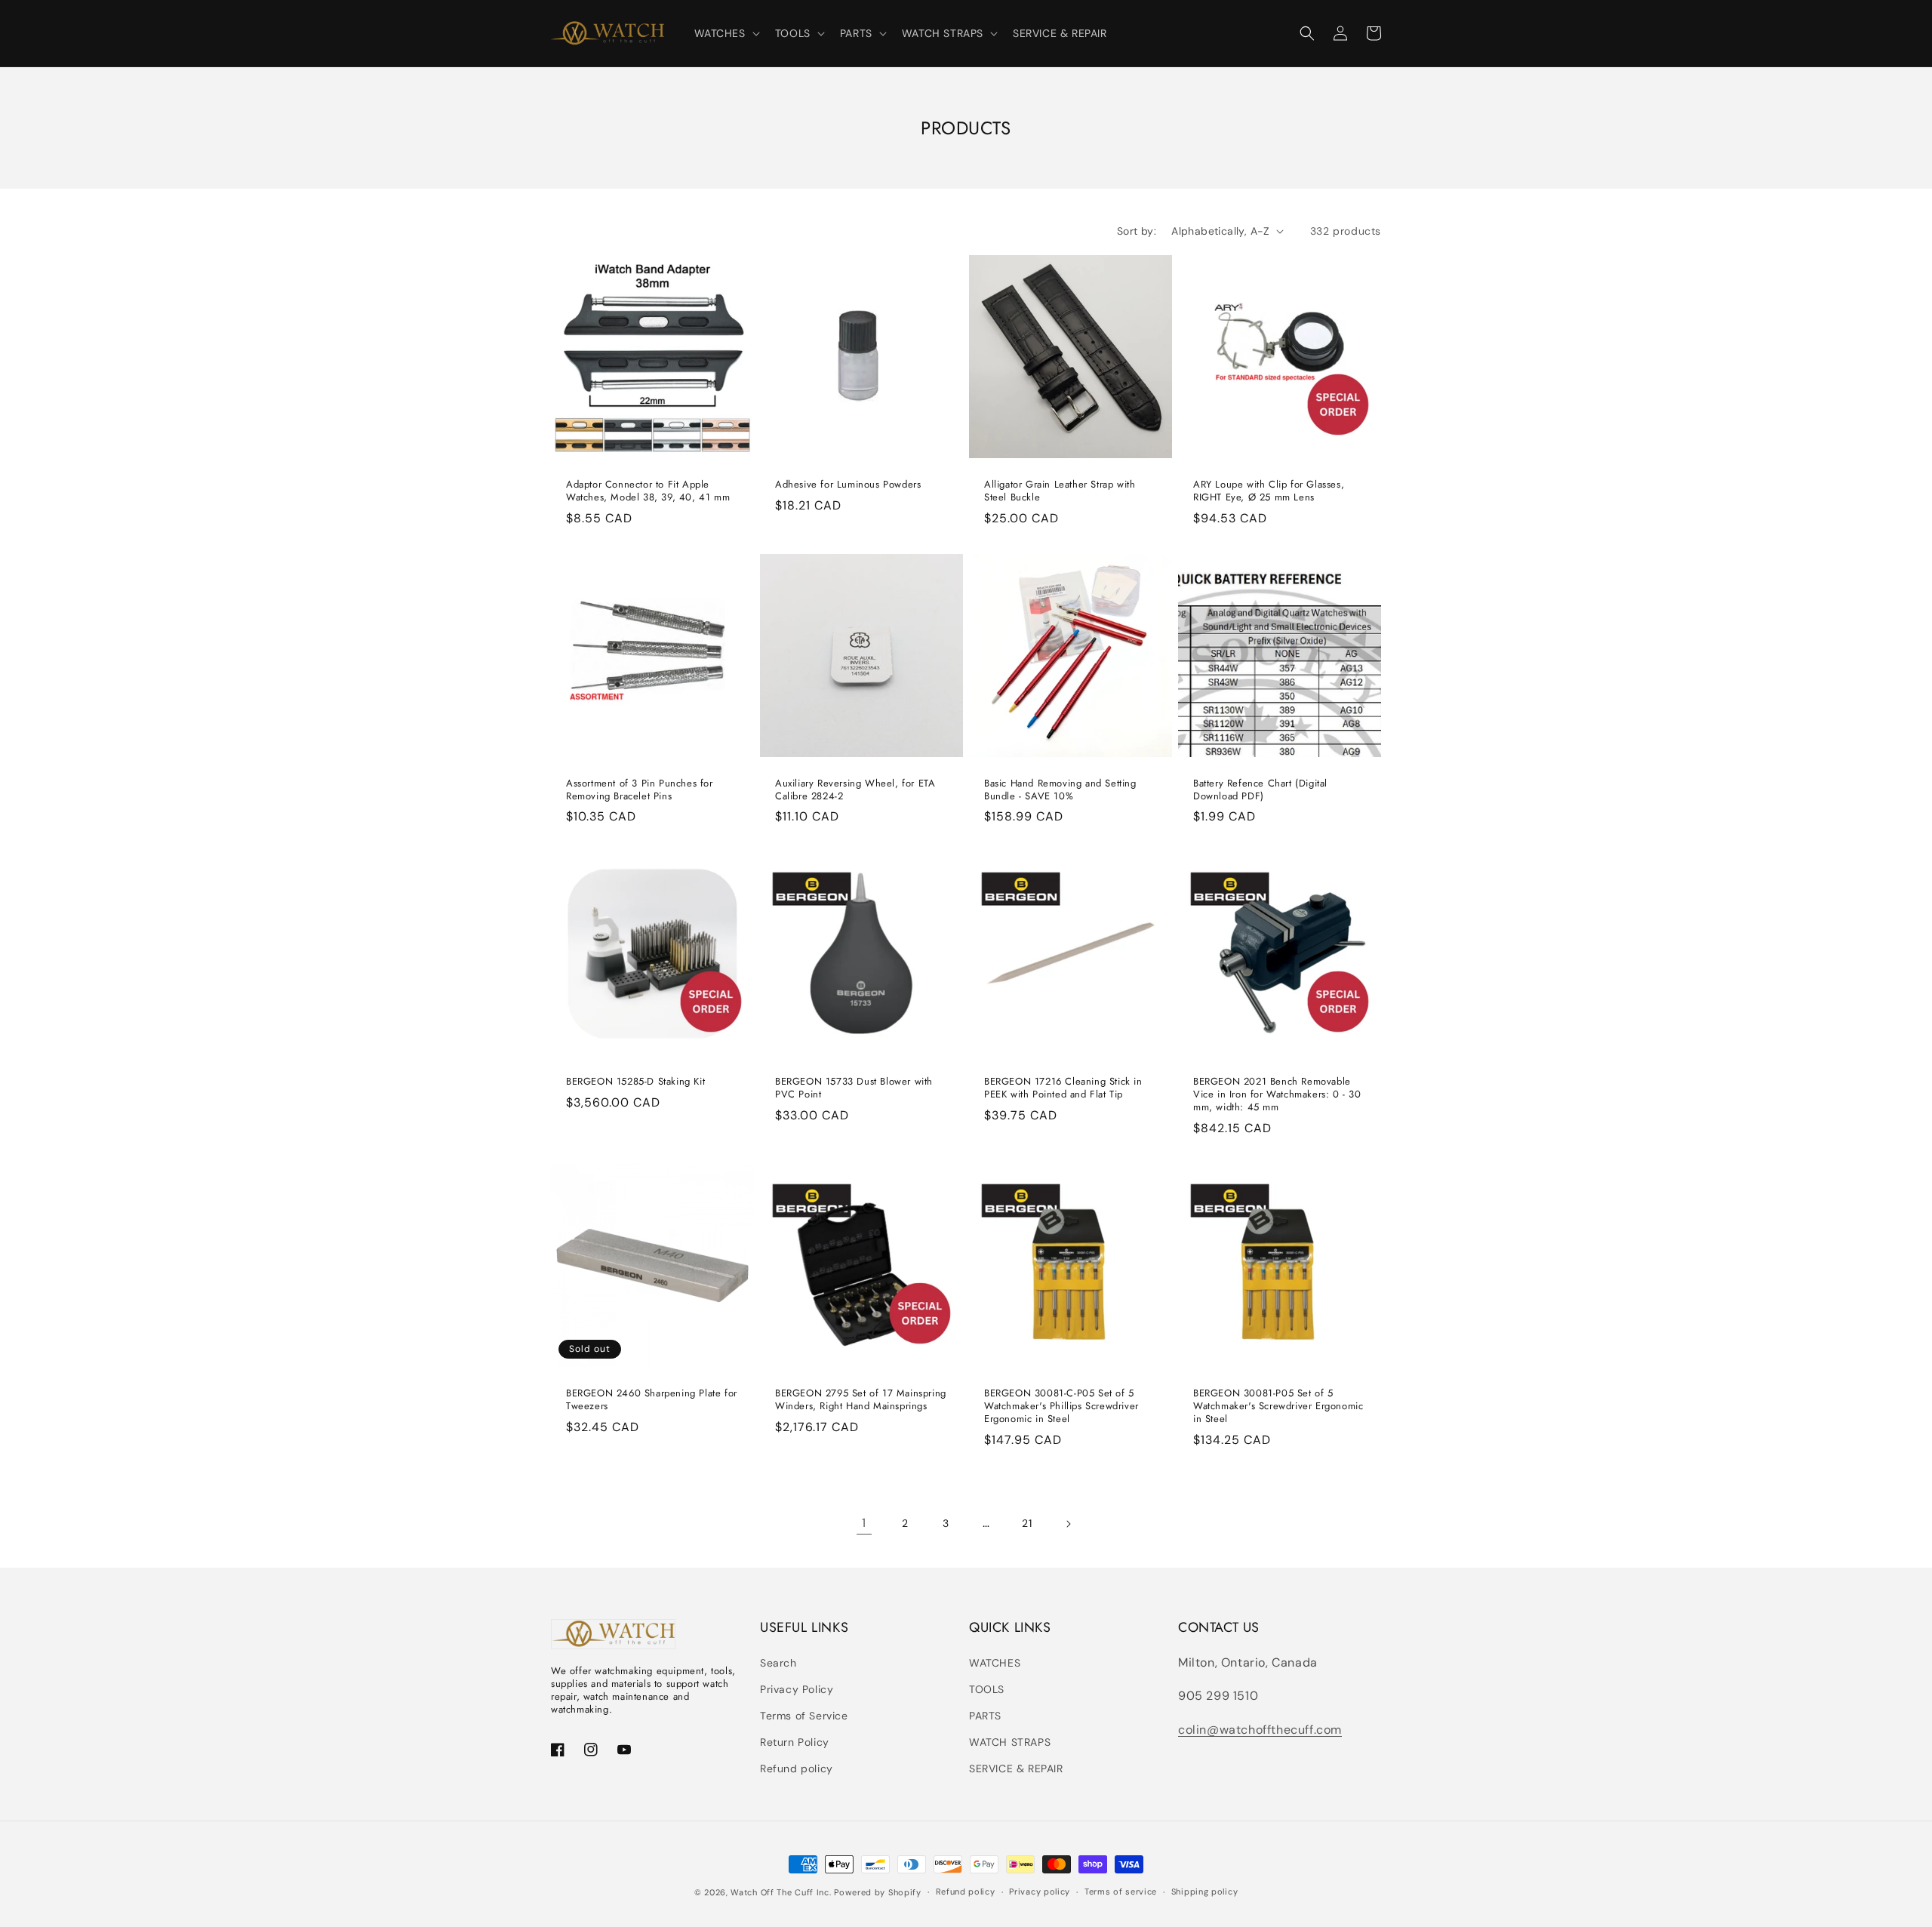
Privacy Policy (797, 1689)
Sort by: (1137, 231)
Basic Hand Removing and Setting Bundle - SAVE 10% (1060, 790)
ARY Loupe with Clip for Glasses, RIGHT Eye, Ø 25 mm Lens (1269, 491)
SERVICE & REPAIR (1016, 1768)
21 (1027, 1523)
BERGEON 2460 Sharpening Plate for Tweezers (652, 1400)
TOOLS (987, 1689)
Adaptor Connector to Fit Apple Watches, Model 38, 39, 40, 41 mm (648, 491)
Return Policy (795, 1742)
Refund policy (797, 1768)
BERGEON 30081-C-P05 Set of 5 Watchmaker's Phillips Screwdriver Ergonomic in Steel (1061, 1407)
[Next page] (1068, 1524)
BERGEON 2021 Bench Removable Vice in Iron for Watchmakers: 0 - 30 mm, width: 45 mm (1277, 1095)
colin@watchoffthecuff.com (1260, 1730)
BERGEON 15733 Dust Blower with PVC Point (854, 1088)
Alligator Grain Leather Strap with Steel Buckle (1060, 491)
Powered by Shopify (878, 1892)
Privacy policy (1040, 1892)
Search (778, 1663)
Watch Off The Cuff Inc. (781, 1892)
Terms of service (1121, 1892)
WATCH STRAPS (1010, 1742)
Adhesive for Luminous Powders (848, 485)
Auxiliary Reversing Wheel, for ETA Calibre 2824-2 (855, 790)
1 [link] (864, 1523)
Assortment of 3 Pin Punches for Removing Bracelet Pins (640, 790)
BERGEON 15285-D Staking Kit (635, 1082)
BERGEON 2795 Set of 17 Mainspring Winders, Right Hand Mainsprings (861, 1400)
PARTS (985, 1716)
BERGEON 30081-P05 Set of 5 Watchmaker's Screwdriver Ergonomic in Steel (1278, 1407)
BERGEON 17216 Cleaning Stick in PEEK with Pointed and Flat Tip (1063, 1088)
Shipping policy (1205, 1892)
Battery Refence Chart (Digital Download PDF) (1260, 790)
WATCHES (995, 1663)
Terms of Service (804, 1716)
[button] (726, 33)
